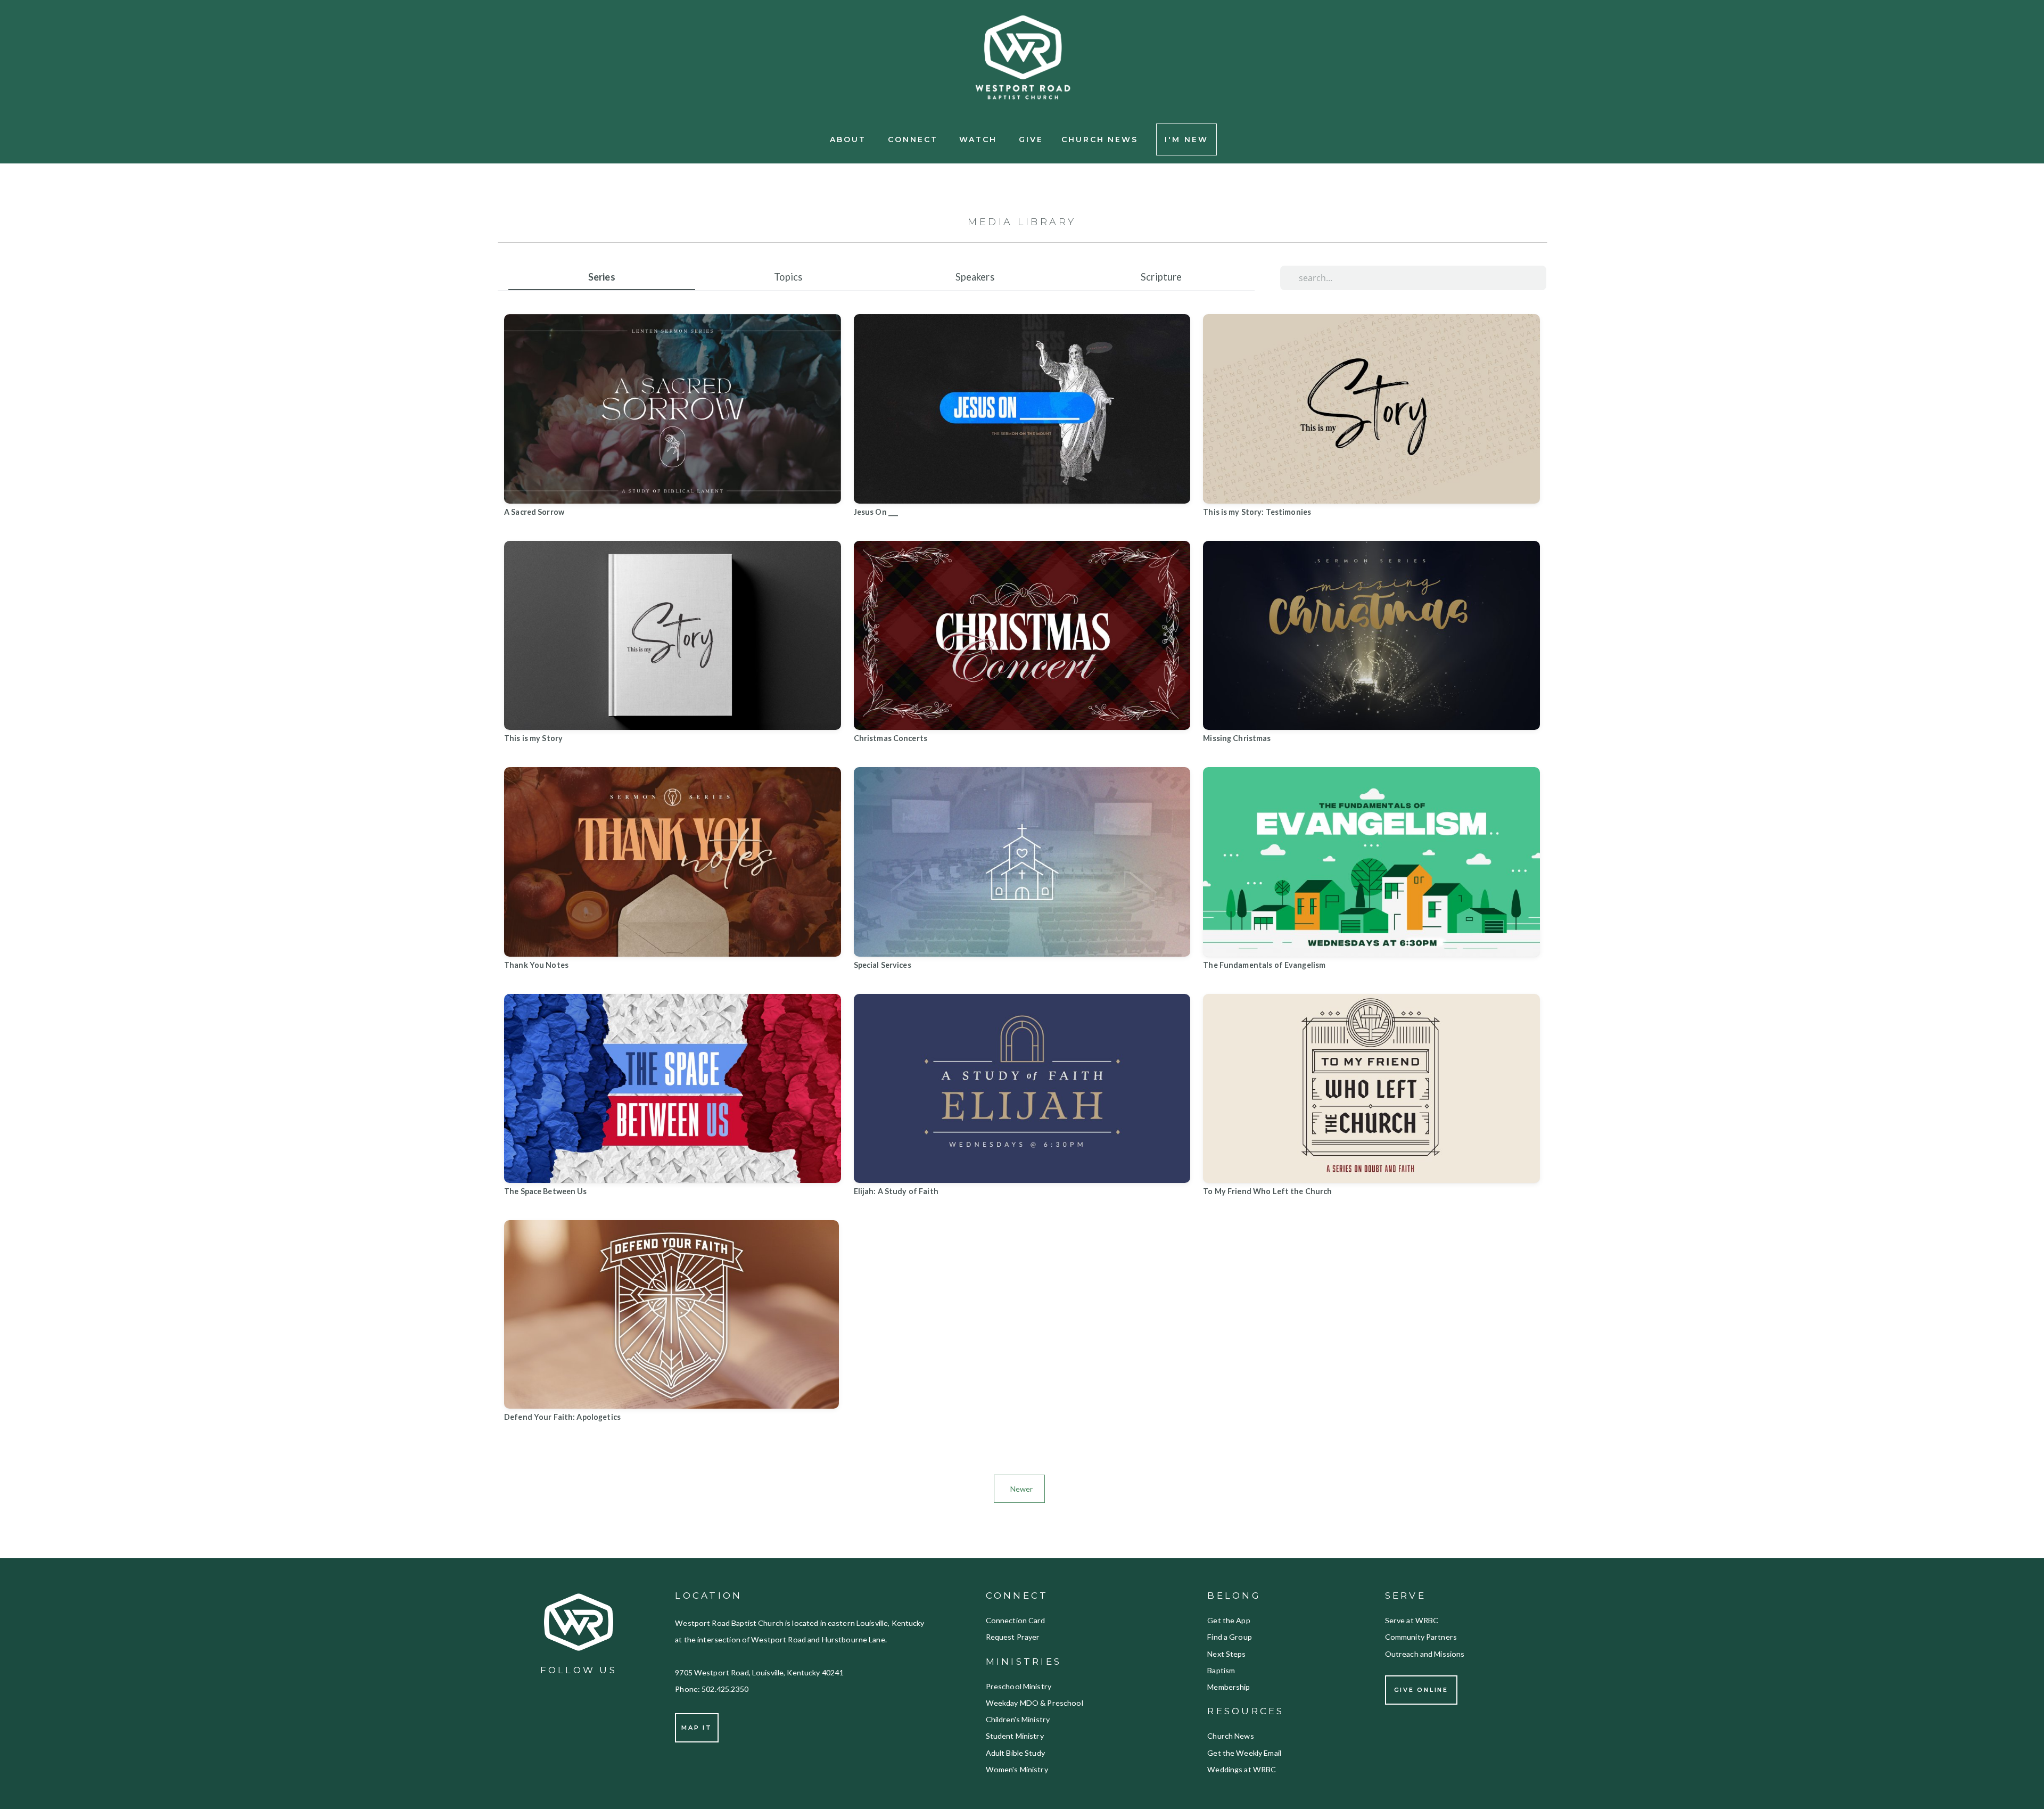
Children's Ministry (1019, 1719)
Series (602, 277)
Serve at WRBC (1413, 1620)
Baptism (1221, 1670)
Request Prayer (1013, 1637)
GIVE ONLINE (1421, 1690)
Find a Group (1230, 1637)
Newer (1019, 1489)
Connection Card (1016, 1620)
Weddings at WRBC (1242, 1769)
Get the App (1229, 1620)
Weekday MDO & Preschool (1035, 1703)
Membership (1229, 1687)
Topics (788, 277)
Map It (697, 1728)
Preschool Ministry (1019, 1686)
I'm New (1186, 139)
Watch (980, 139)
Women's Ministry (1017, 1769)
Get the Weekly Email (1245, 1753)
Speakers (975, 277)
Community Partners (1421, 1637)
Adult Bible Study (1017, 1753)
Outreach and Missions (1425, 1654)
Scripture (1161, 277)
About (850, 139)
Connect (915, 139)
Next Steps (1226, 1654)
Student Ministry (1015, 1736)
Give (1031, 139)
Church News (1100, 139)
